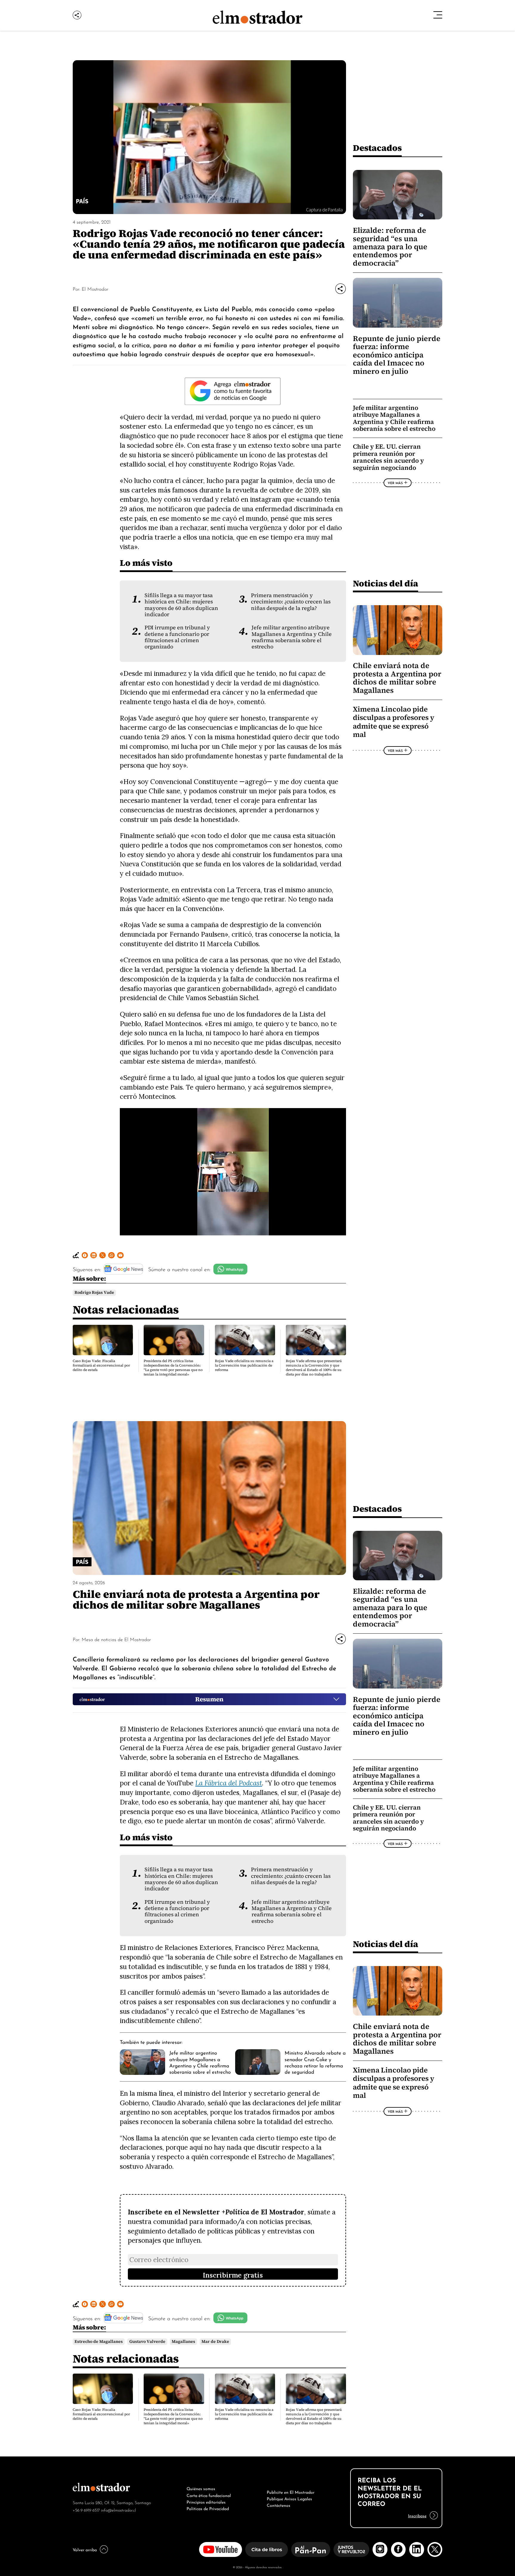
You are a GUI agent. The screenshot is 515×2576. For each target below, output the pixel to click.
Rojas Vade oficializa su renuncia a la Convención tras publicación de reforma (244, 1365)
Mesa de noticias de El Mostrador (116, 1639)
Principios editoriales (206, 2501)
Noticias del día (386, 583)
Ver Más (395, 483)
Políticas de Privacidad (208, 2508)
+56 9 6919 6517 (86, 2510)
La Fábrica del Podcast (229, 1783)
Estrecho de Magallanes (99, 2342)
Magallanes (183, 2342)
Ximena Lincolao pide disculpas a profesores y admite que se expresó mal (394, 722)
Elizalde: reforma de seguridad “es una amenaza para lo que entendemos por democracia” (390, 247)
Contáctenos (279, 2505)
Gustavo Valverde (147, 2342)
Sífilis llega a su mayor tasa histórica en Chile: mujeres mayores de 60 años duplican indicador (181, 605)
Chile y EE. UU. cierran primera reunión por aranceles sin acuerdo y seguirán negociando (388, 457)
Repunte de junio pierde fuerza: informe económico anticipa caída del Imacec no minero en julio (397, 355)
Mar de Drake (215, 2342)
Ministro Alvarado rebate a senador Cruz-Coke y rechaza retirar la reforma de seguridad (315, 2062)
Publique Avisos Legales (289, 2498)
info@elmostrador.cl (118, 2510)
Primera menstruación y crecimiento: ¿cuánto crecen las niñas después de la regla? (291, 602)
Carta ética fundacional (209, 2495)
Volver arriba (85, 2549)
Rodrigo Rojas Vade (94, 1292)
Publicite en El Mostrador (291, 2492)
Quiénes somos (201, 2488)
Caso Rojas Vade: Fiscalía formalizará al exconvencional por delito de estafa (101, 1365)
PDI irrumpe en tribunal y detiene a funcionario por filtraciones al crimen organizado (177, 637)
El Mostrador (95, 289)
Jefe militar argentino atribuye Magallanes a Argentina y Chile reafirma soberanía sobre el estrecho (292, 637)
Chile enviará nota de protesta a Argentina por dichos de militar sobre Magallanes (397, 678)
